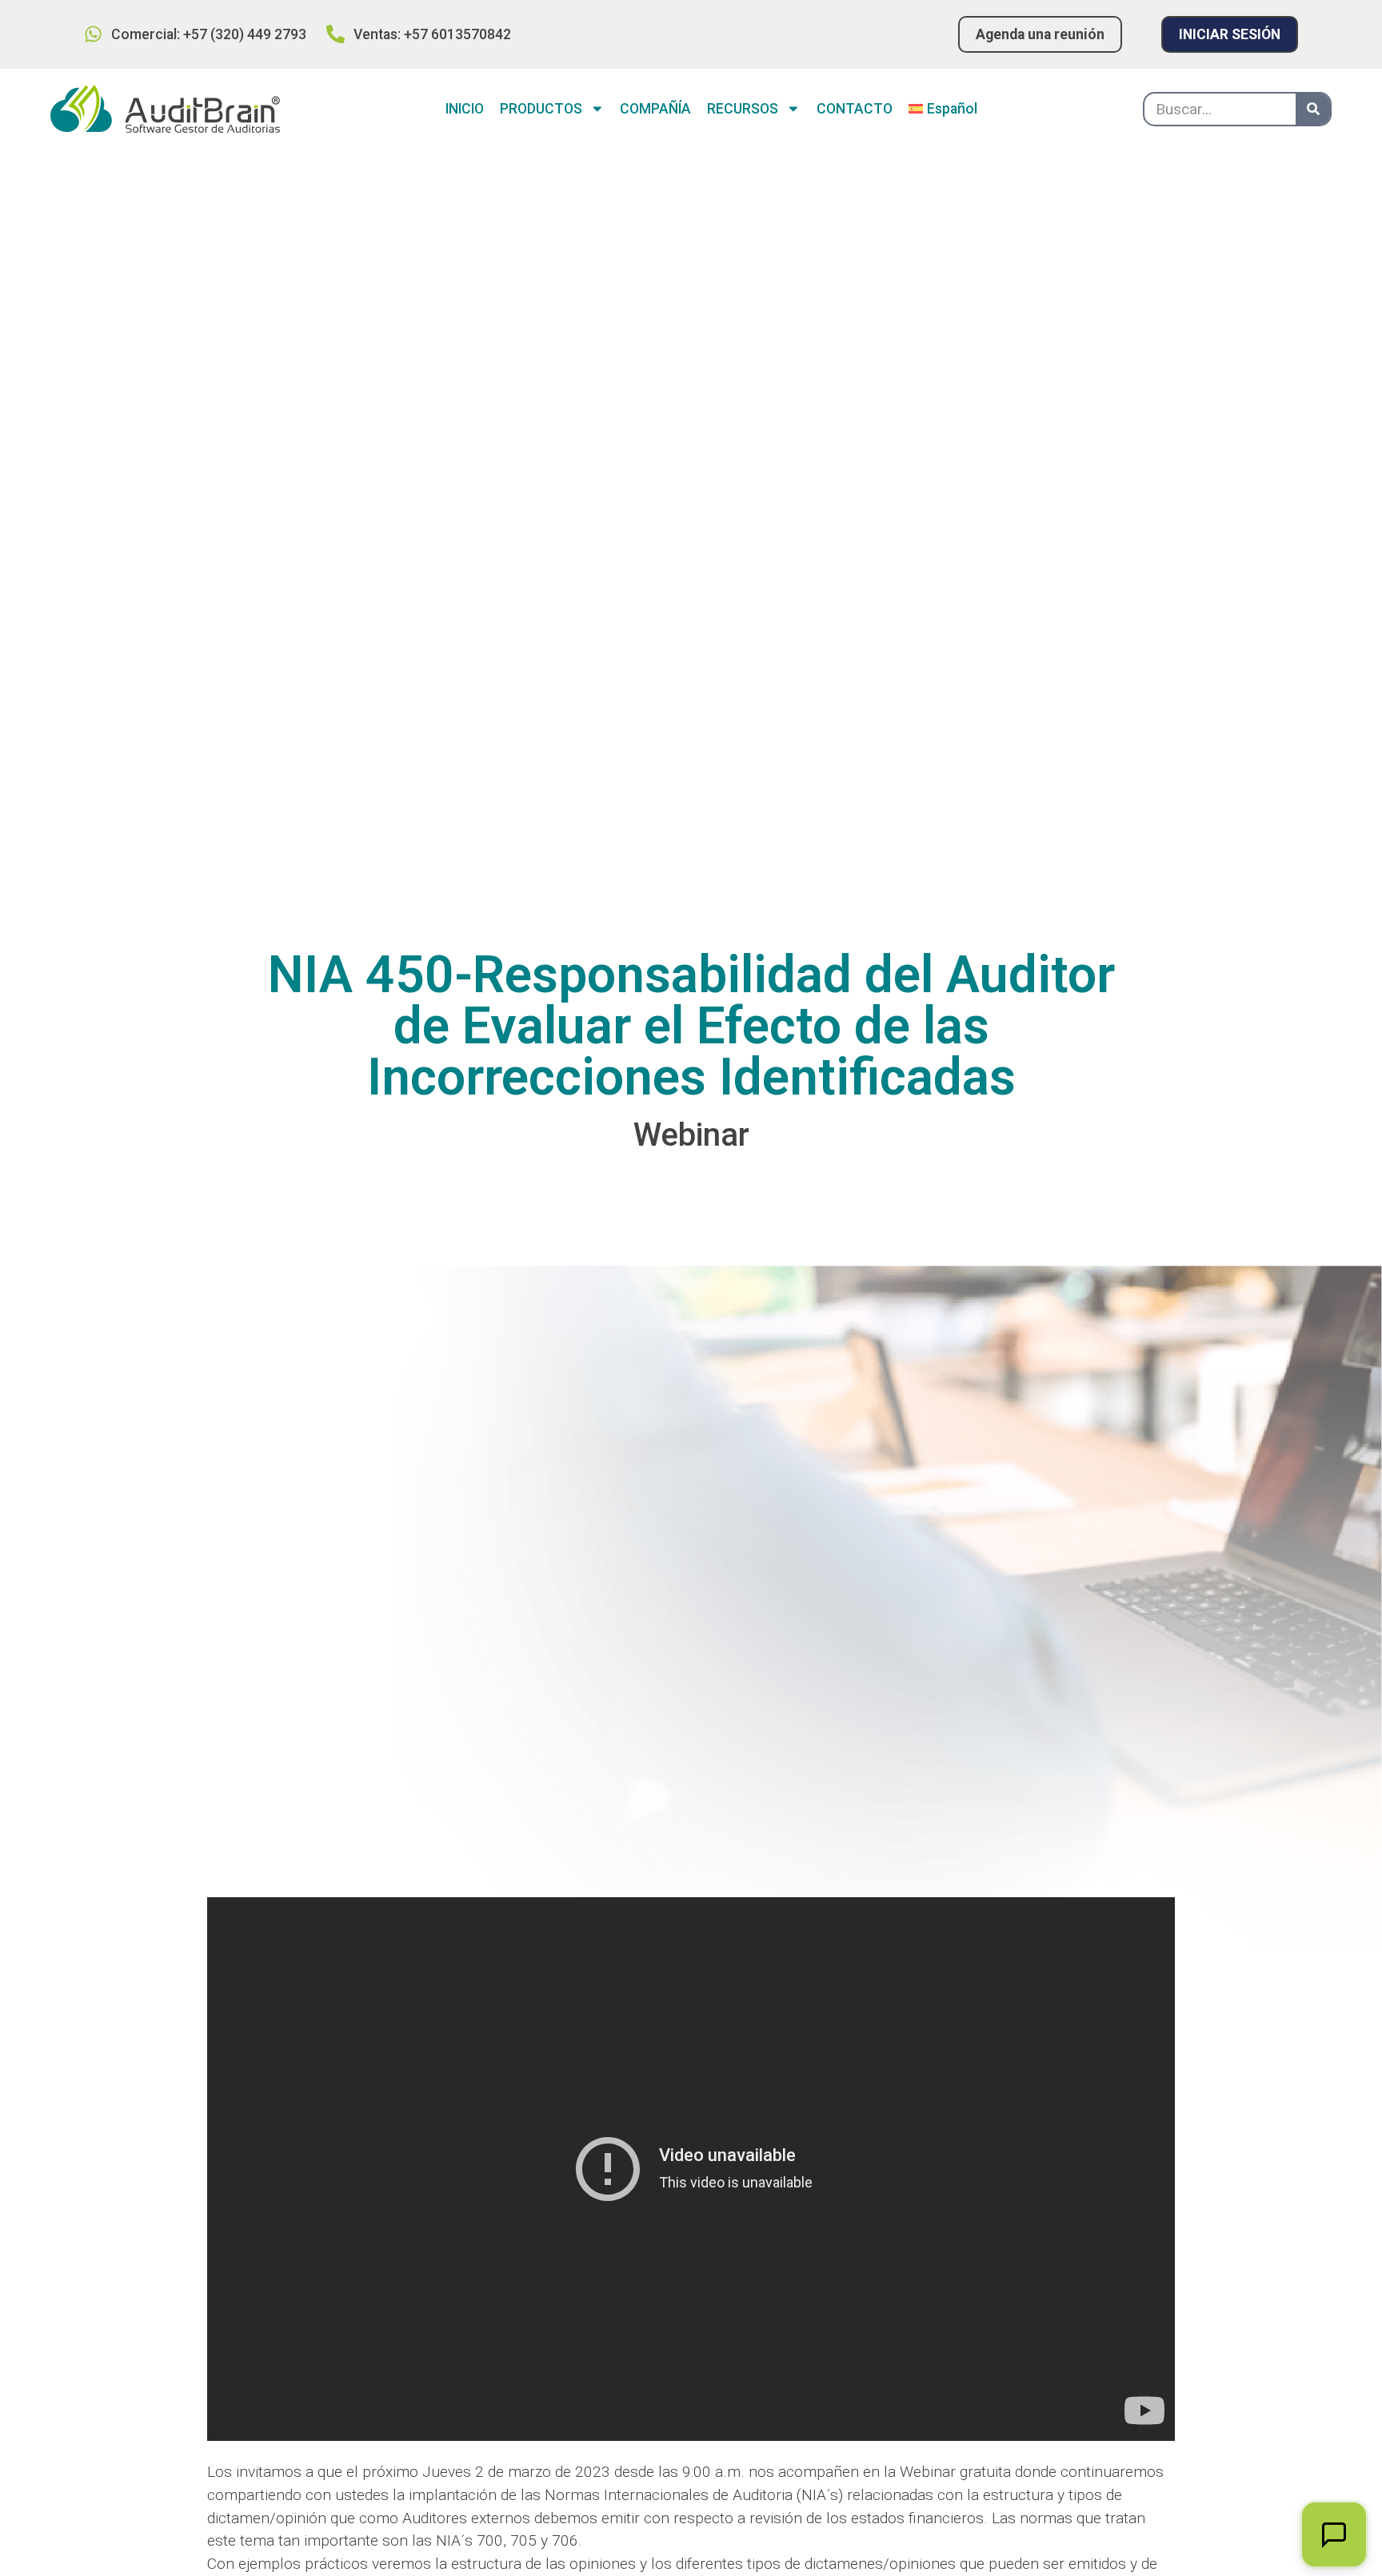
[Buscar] (1313, 109)
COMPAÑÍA (655, 109)
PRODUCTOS (541, 109)
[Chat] (1334, 2534)
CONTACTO (855, 109)
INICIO (465, 109)
